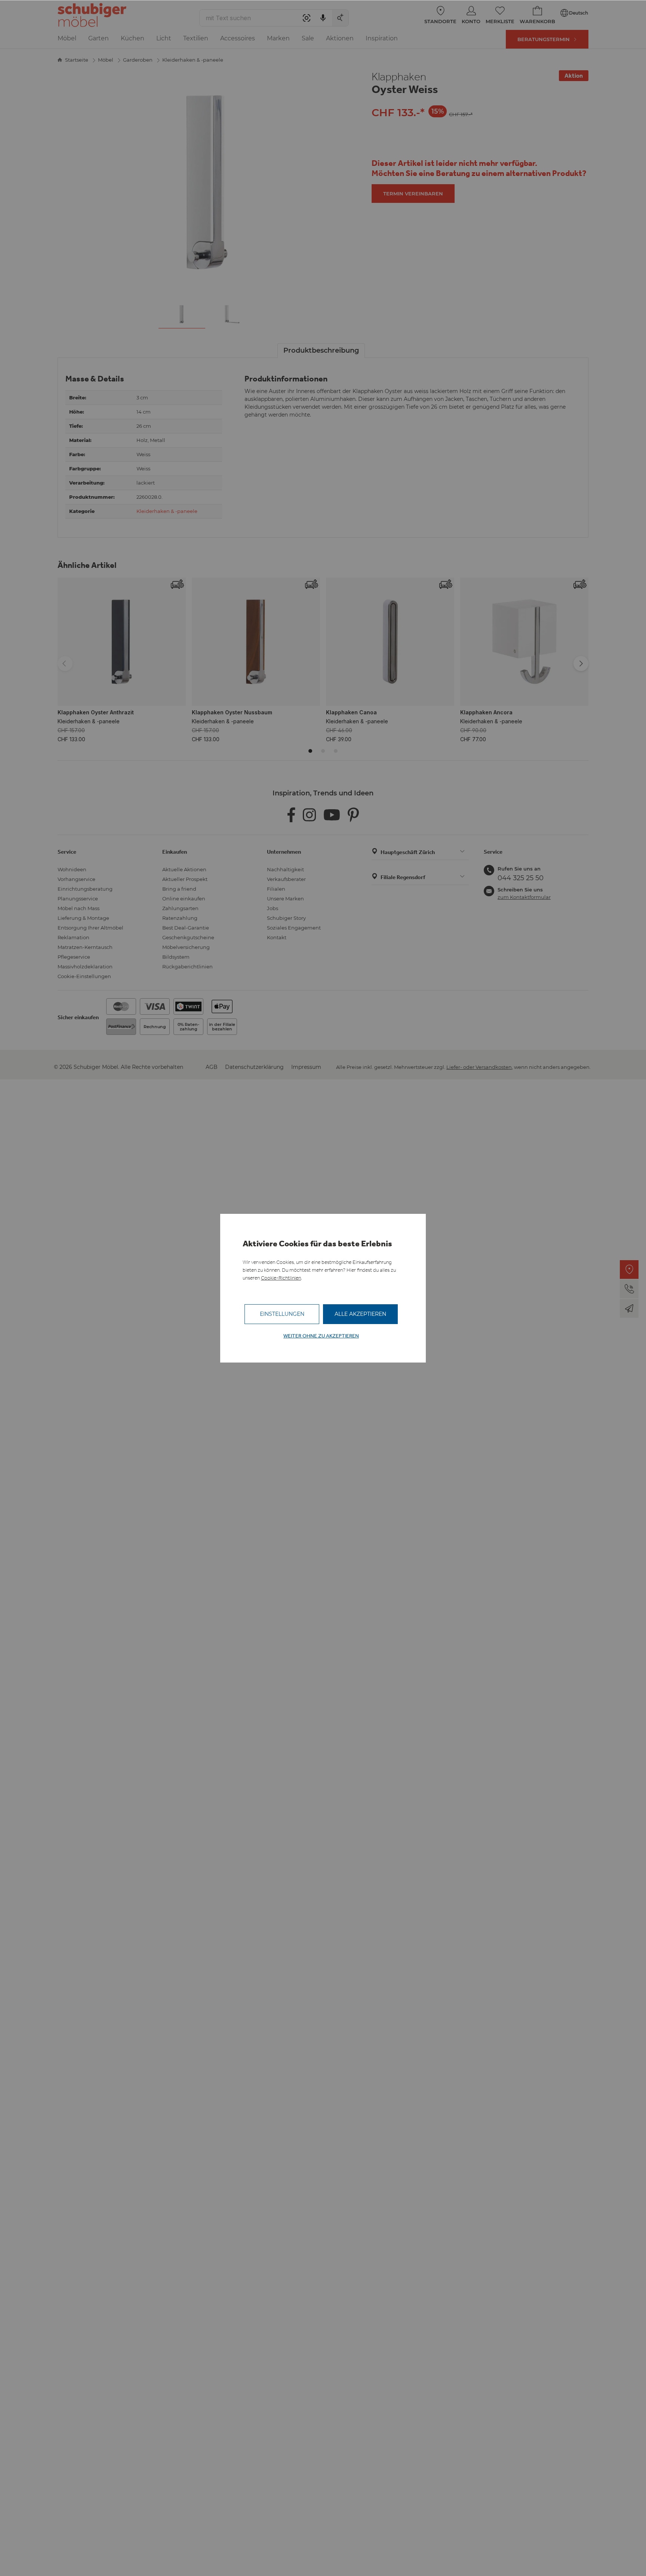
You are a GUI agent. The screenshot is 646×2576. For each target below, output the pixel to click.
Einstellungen (282, 1314)
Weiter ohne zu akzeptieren (321, 1336)
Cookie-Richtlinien (281, 1278)
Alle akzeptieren (360, 1314)
